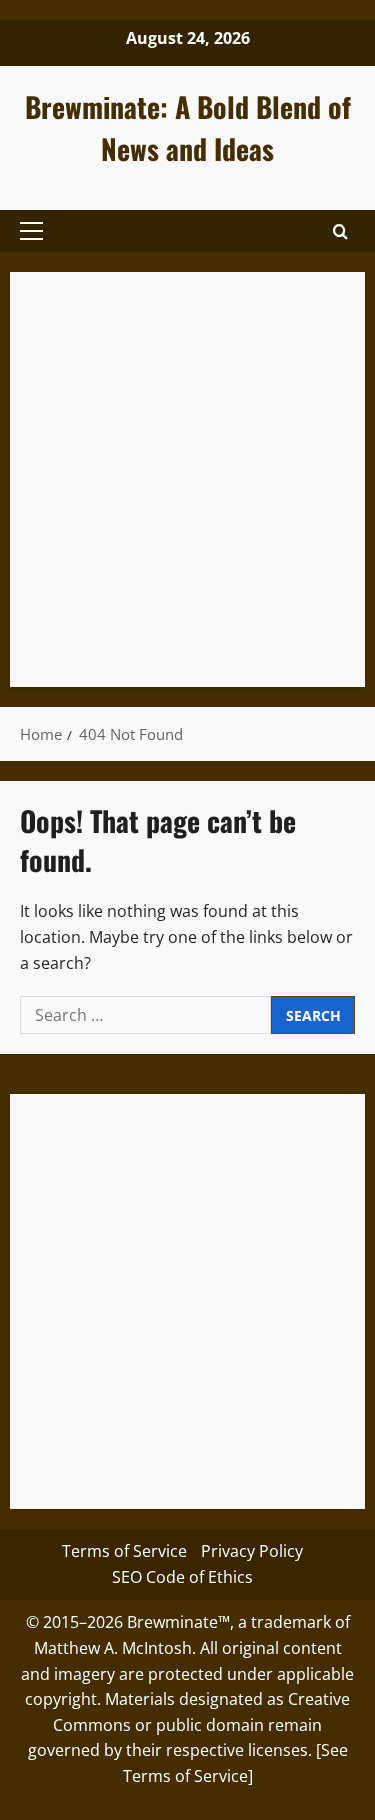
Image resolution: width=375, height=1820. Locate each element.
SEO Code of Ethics (182, 1577)
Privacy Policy (252, 1551)
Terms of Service (124, 1551)
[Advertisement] (187, 479)
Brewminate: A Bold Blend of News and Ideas (188, 127)
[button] (31, 231)
